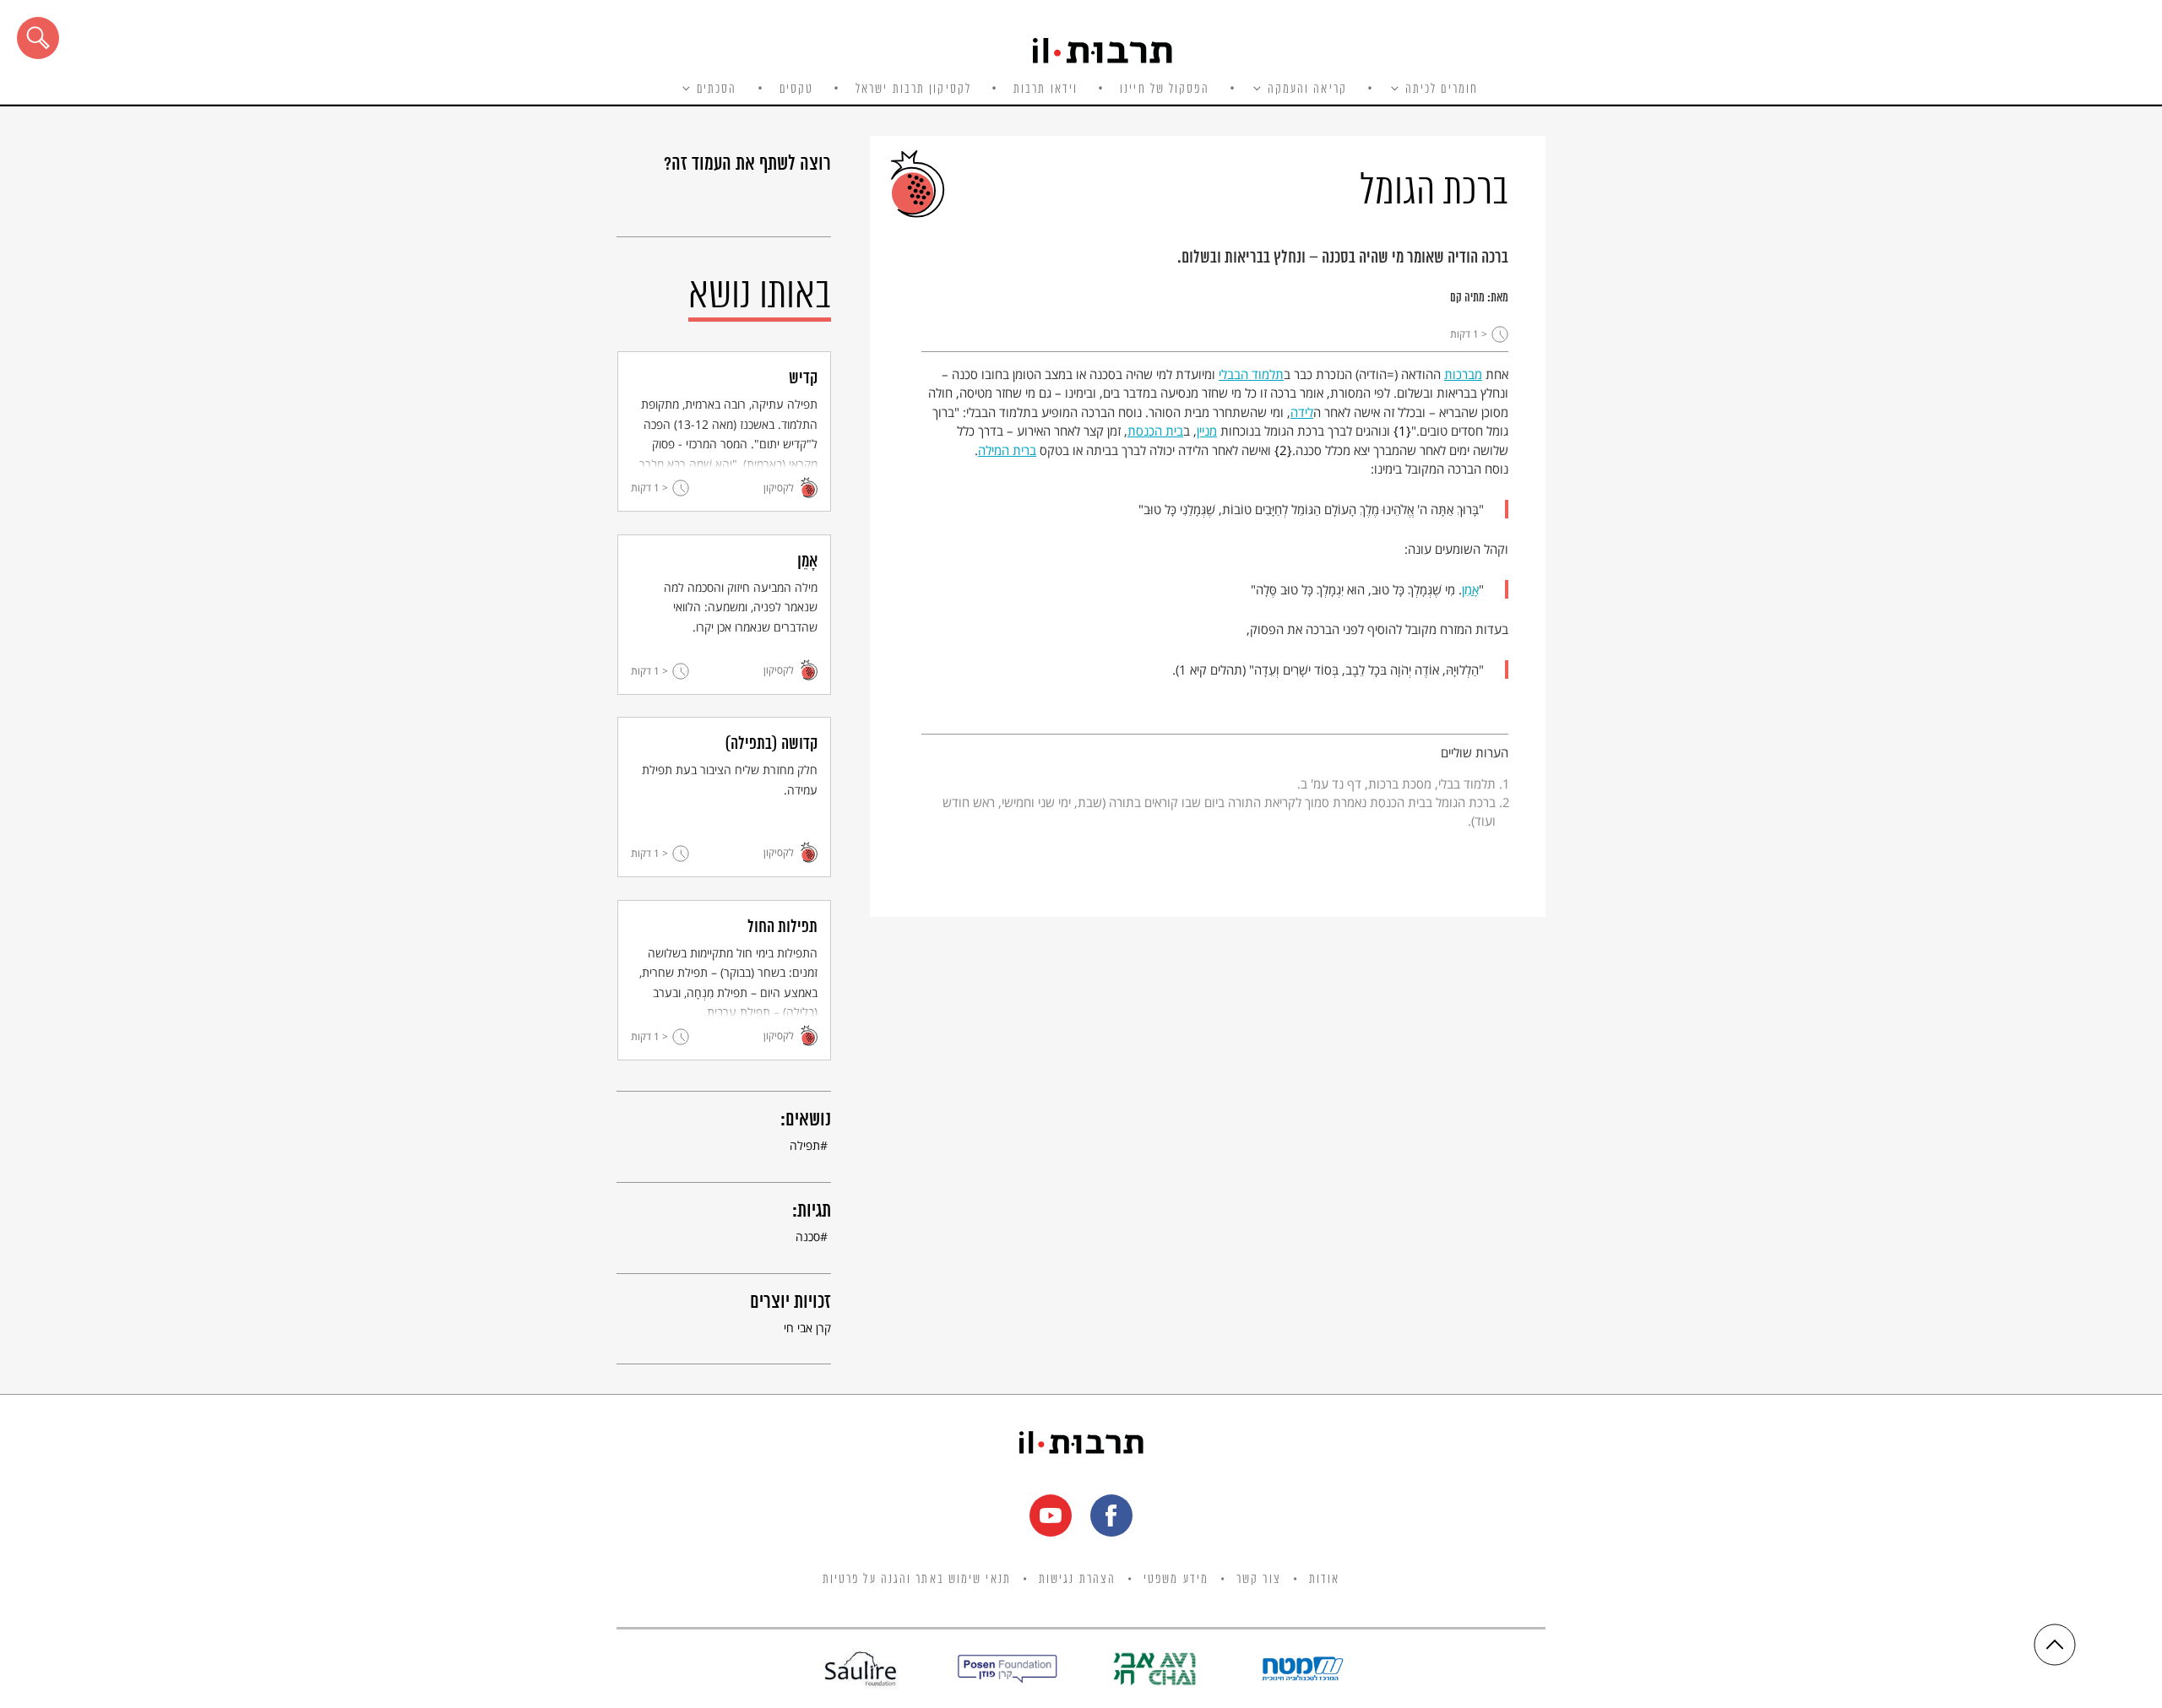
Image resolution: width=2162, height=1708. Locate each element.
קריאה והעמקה (1307, 89)
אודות (1325, 1580)
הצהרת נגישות (1077, 1580)
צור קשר (1259, 1580)
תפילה (805, 1145)
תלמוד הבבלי (1251, 374)
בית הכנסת (1155, 431)
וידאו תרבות (1046, 89)
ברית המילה (1007, 450)
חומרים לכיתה (1442, 89)
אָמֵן (1470, 589)
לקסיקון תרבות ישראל (913, 89)
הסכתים (717, 89)
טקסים (797, 89)
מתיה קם (1467, 298)
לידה (1302, 412)
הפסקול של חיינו (1165, 89)
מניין (1207, 431)
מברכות (1463, 374)
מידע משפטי (1176, 1580)
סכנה (808, 1236)
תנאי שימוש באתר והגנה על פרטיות (917, 1580)
